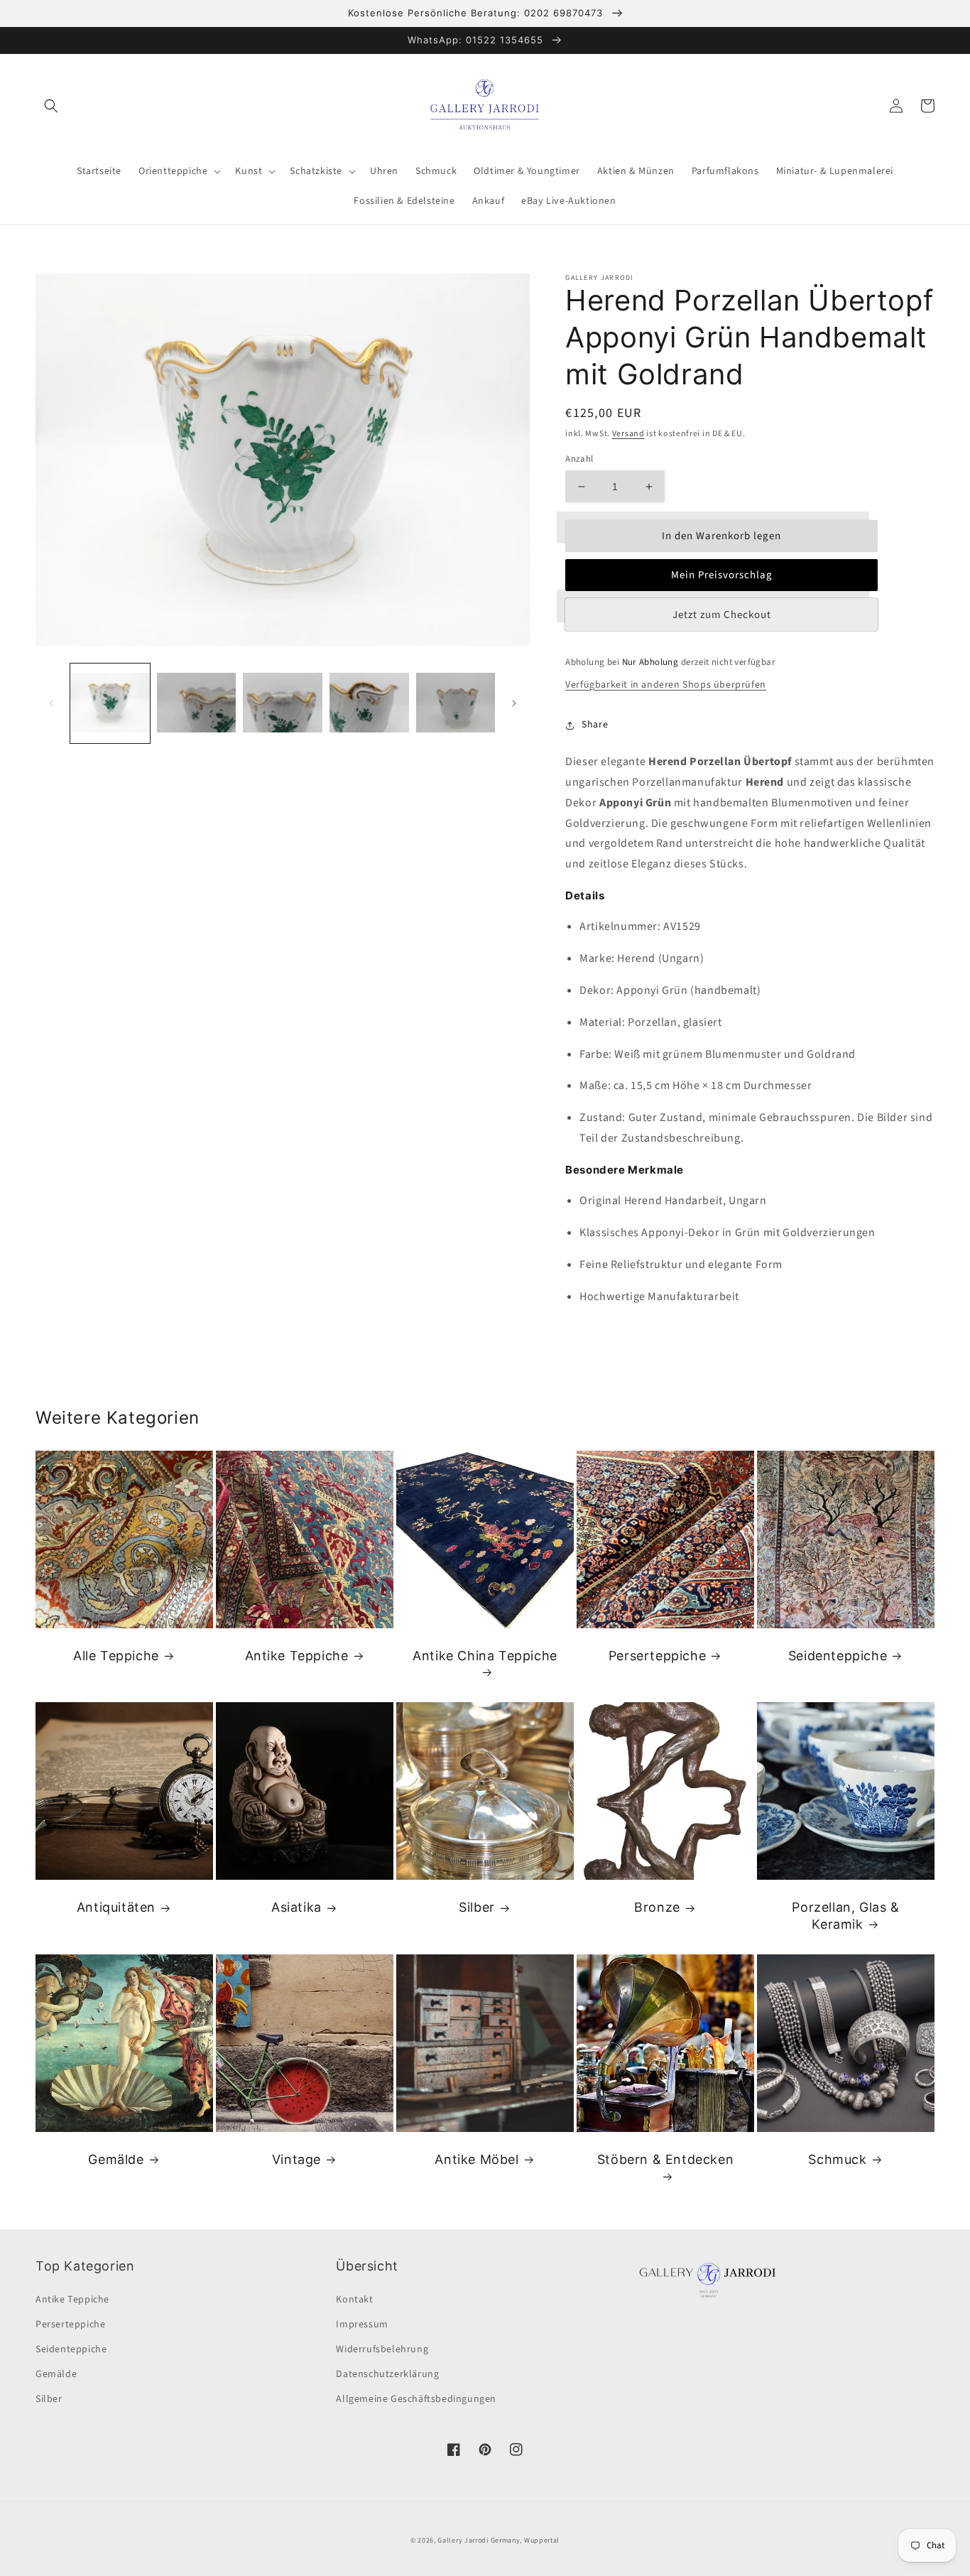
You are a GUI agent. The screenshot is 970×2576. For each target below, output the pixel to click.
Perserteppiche (657, 1656)
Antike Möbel (476, 2159)
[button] (51, 106)
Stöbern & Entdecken (665, 2159)
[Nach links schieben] (51, 703)
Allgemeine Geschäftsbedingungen (416, 2399)
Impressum (362, 2325)
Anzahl (579, 459)
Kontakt (354, 2300)
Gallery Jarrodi (463, 2540)
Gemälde (116, 2159)
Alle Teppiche (116, 1656)
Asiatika (296, 1907)
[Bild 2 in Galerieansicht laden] (197, 703)
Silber (477, 1907)
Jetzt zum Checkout (722, 615)
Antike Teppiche (297, 1656)
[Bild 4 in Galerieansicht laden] (369, 703)
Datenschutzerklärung (387, 2374)
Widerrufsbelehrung (382, 2349)
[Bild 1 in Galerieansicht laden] (110, 703)
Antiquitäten (116, 1907)
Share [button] (595, 725)
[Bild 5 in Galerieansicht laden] (456, 703)
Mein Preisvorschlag (722, 575)
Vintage (296, 2159)
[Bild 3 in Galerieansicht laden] (283, 703)
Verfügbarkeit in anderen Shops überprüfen (666, 685)
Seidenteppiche (838, 1656)
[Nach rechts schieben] (514, 703)
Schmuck (837, 2159)
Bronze (657, 1907)
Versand (628, 434)
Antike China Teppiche (485, 1656)
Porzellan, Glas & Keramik (845, 1915)
